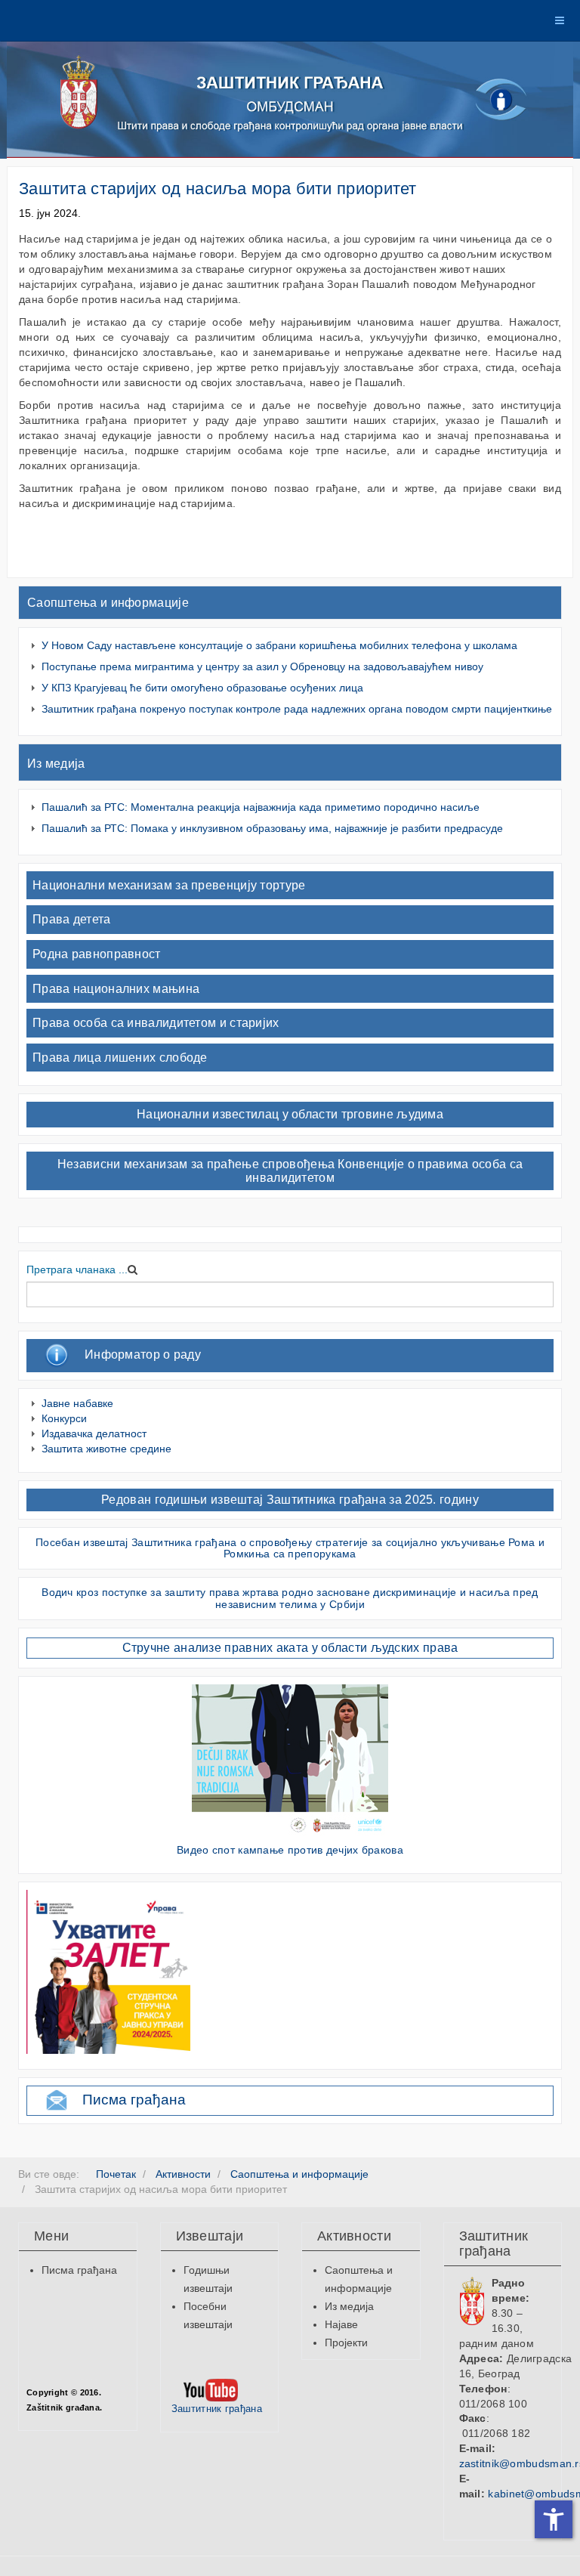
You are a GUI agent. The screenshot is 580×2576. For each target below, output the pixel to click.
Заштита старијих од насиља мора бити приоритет (218, 189)
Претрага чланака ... (77, 1269)
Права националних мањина (116, 989)
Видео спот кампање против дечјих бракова (290, 1850)
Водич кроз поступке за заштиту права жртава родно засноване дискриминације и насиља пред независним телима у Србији (290, 1598)
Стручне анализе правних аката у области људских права (290, 1648)
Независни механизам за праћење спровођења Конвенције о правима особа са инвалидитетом (290, 1171)
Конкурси (64, 1418)
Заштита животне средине (106, 1449)
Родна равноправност (97, 954)
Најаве (341, 2324)
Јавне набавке (77, 1403)
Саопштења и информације (108, 603)
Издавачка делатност (94, 1433)
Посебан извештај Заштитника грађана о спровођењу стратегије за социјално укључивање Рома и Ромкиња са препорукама (290, 1548)
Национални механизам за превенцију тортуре (169, 885)
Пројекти (346, 2343)
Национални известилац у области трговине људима (290, 1114)
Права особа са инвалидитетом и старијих (156, 1023)
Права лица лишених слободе (120, 1058)
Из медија (56, 764)
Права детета (72, 919)
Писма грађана (134, 2100)
